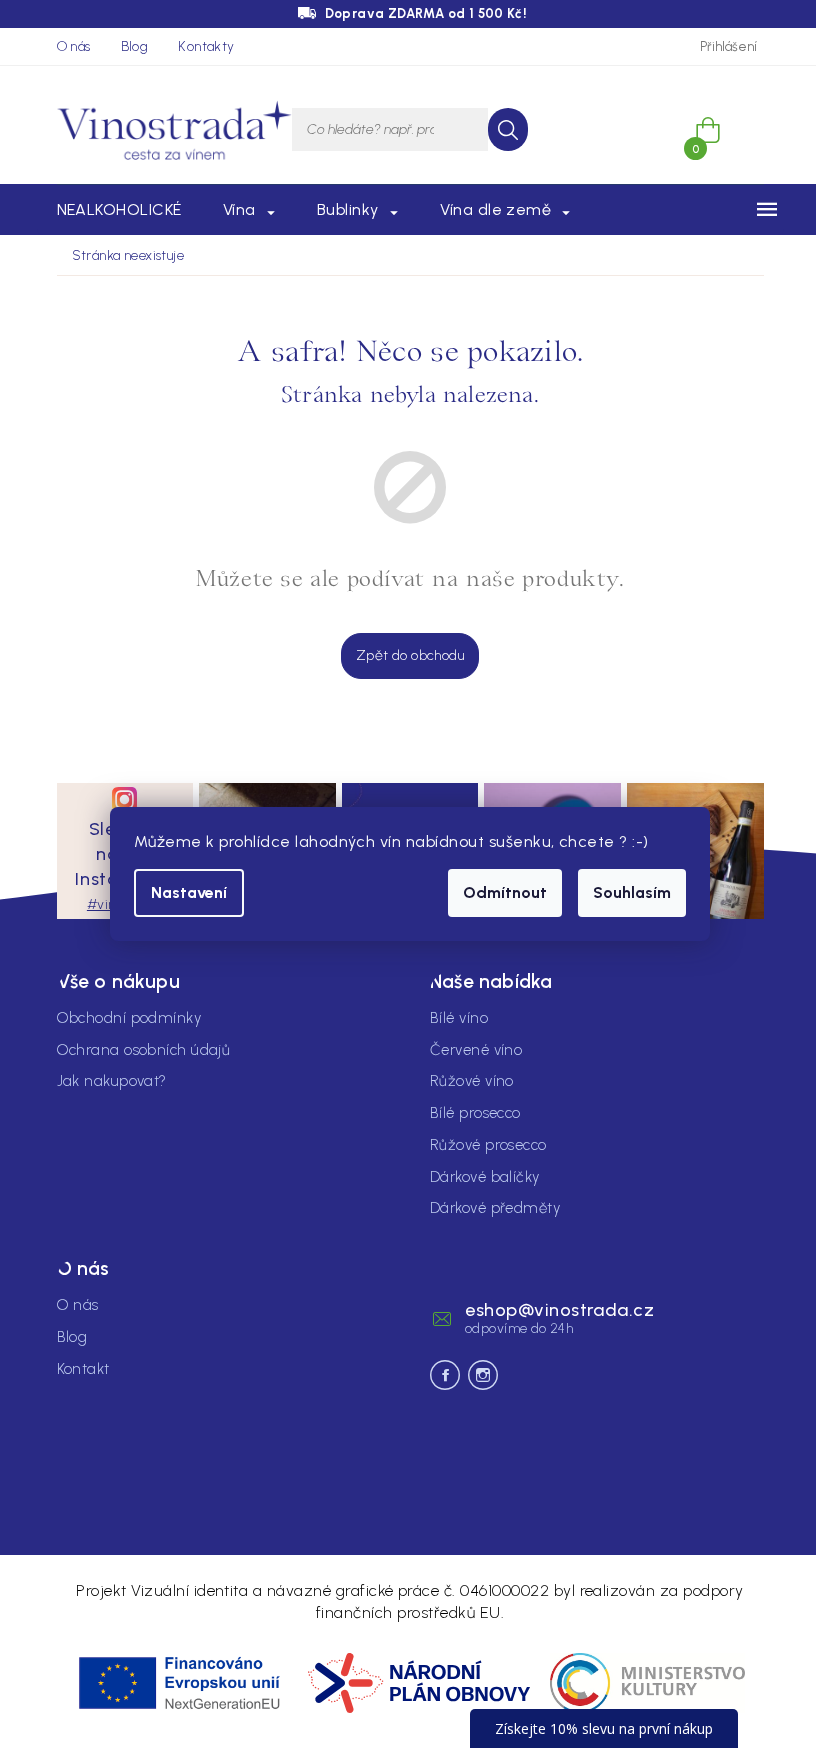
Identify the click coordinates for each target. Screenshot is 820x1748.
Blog (135, 46)
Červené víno (476, 1050)
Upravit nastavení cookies (141, 1492)
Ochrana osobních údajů (144, 1050)
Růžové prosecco (488, 1145)
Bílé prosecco (475, 1113)
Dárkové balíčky (485, 1177)
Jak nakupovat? (112, 1081)
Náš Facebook (445, 1375)
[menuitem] (119, 210)
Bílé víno (459, 1018)
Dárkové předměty (495, 1208)
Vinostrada (483, 1375)
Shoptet (420, 1533)
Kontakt (83, 1369)
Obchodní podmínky (129, 1018)
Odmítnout (505, 892)
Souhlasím (632, 892)
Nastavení (189, 892)
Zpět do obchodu (410, 655)
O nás (74, 46)
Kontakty (206, 46)
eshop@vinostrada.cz (559, 1310)
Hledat (508, 129)
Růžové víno (472, 1081)
